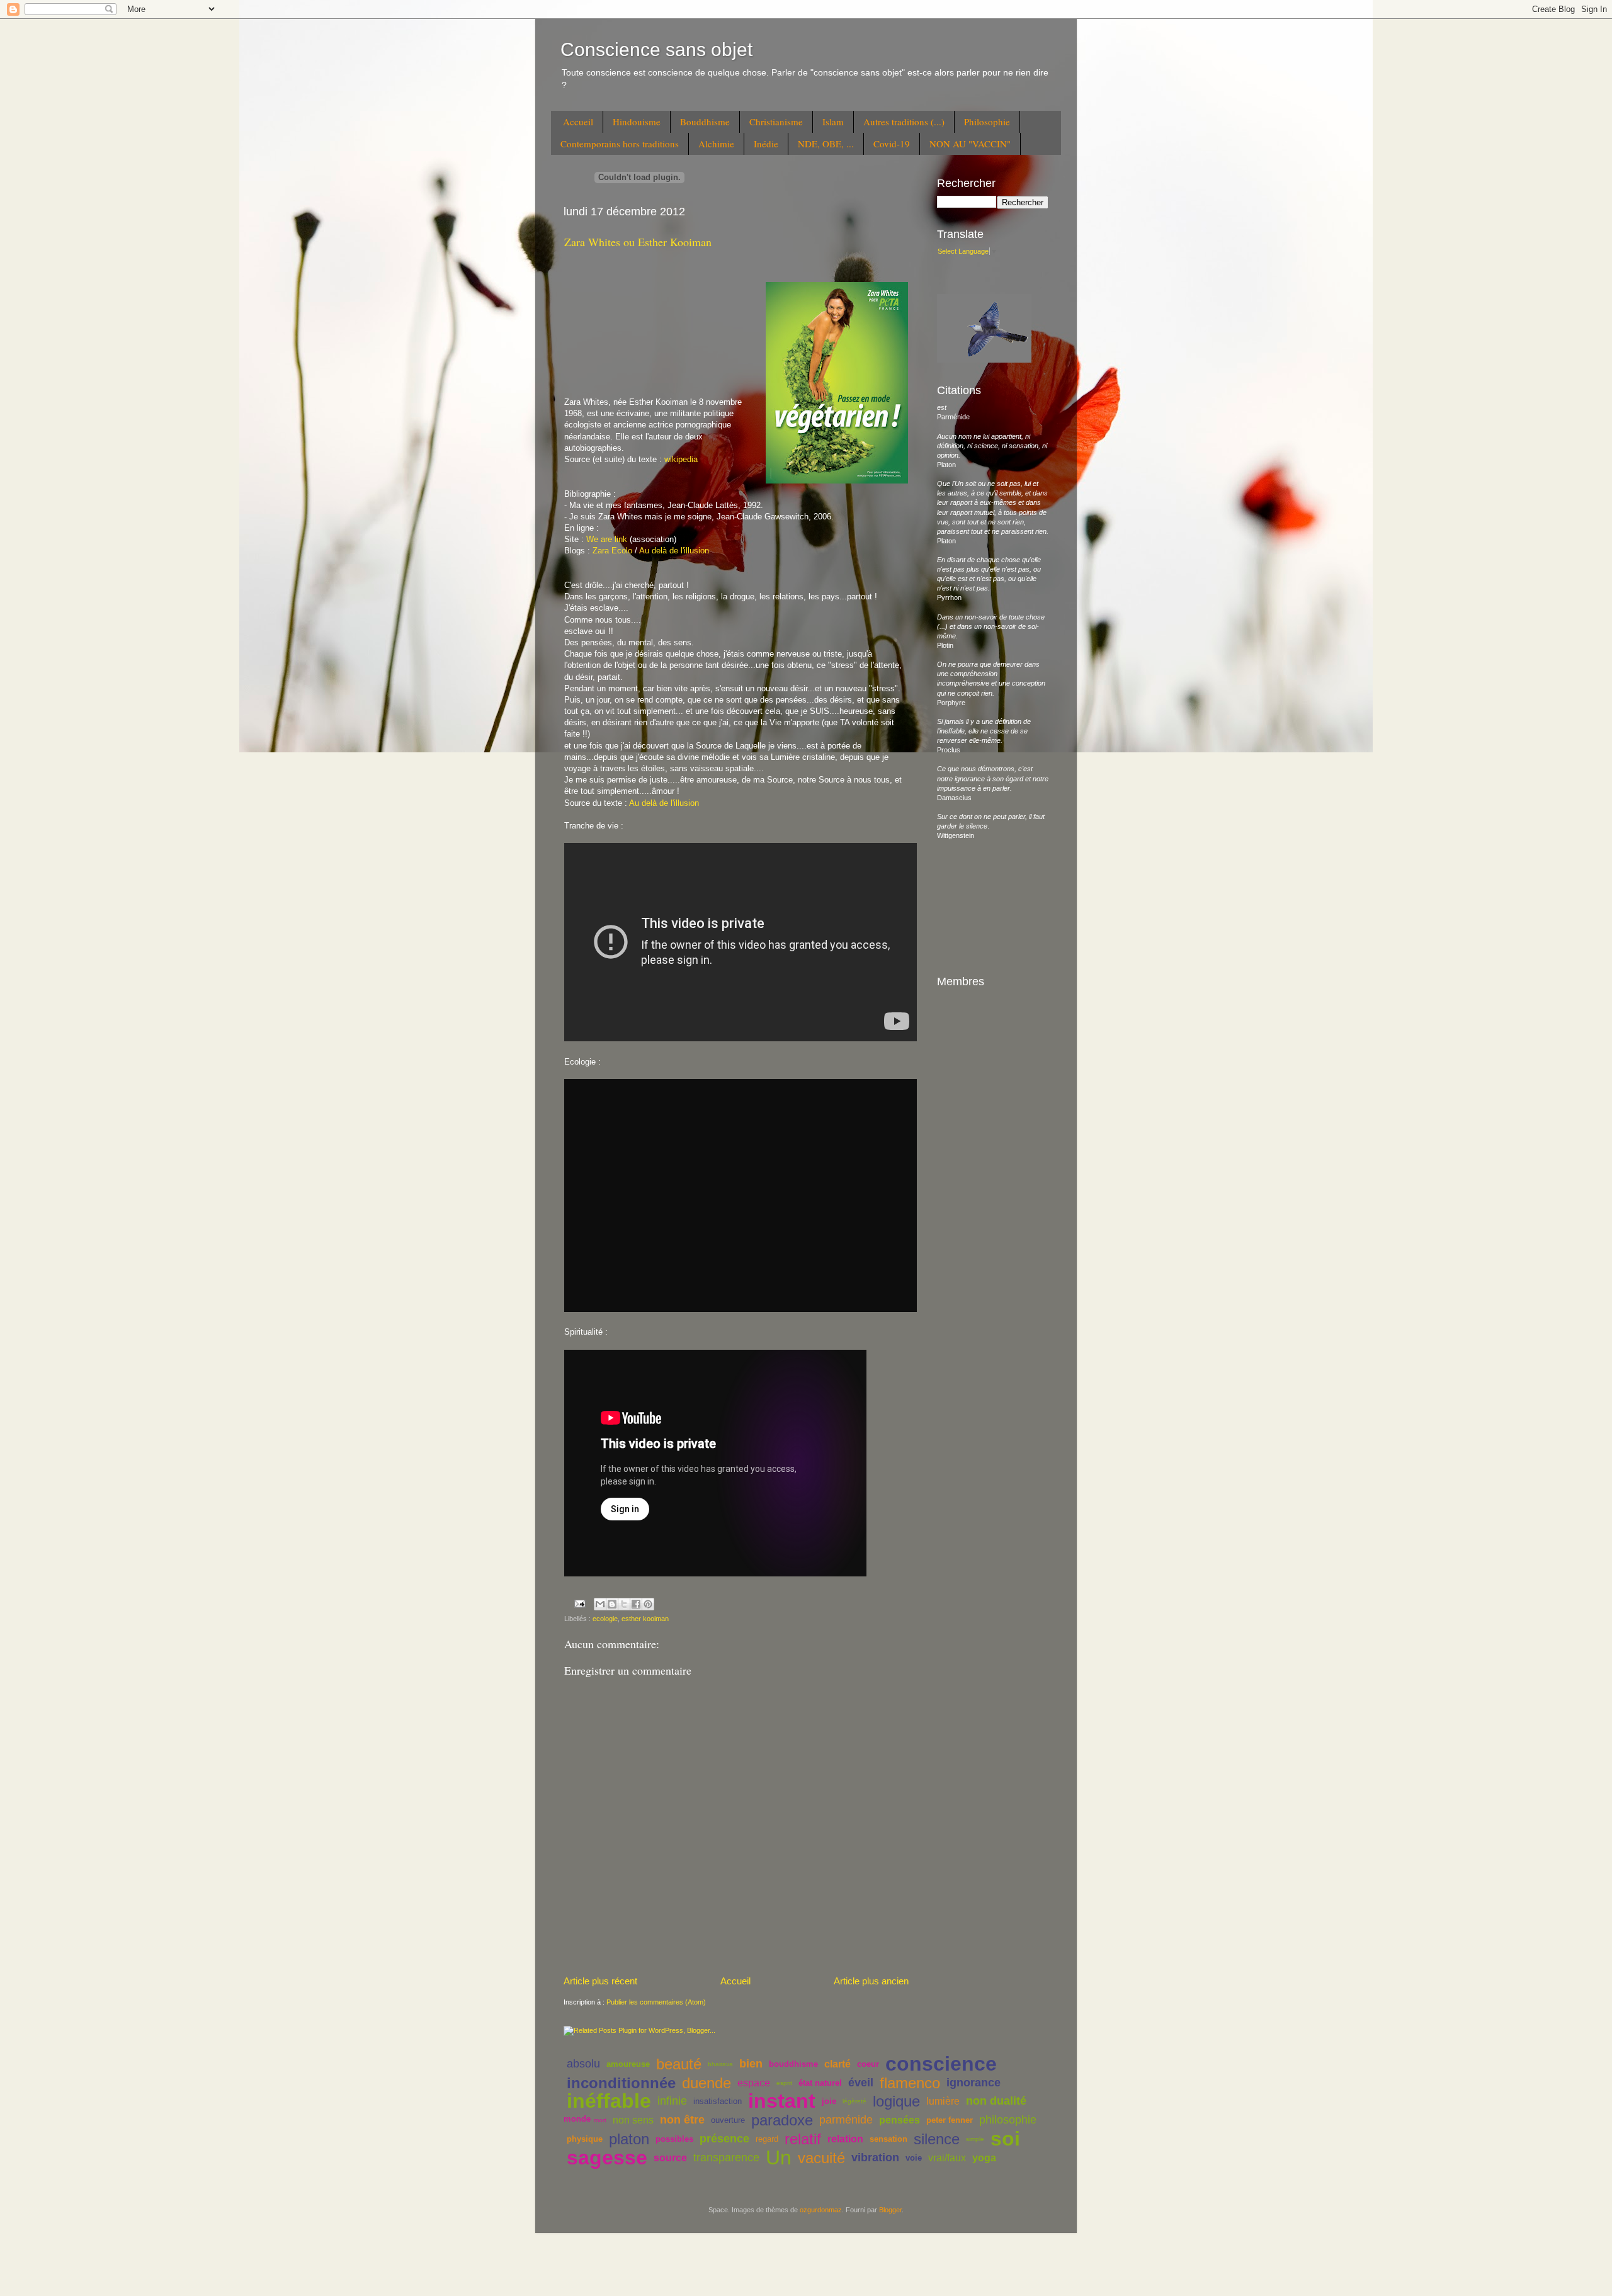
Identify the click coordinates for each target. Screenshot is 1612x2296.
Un (779, 2157)
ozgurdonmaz (821, 2210)
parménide (846, 2120)
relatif (803, 2139)
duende (707, 2083)
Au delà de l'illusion (674, 551)
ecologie (605, 1619)
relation (845, 2139)
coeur (868, 2064)
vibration (875, 2157)
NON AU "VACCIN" (970, 144)
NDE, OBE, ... (826, 144)
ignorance (973, 2083)
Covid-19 (892, 144)
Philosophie (987, 122)
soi (1005, 2139)
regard (767, 2139)
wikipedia (681, 459)
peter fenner (950, 2120)
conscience (941, 2064)
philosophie (1008, 2120)
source (670, 2158)
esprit (784, 2083)
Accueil (578, 122)
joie (829, 2101)
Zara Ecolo (612, 551)
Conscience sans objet (656, 49)
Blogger (890, 2210)
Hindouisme (637, 122)
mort (600, 2120)
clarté (837, 2064)
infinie (672, 2101)
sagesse (607, 2157)
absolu (583, 2064)
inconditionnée (621, 2083)
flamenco (910, 2083)
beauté (679, 2064)
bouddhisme (793, 2064)
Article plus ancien (871, 1981)
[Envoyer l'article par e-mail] (579, 1603)
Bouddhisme (705, 122)
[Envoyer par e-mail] (600, 1604)
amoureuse (628, 2064)
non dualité (996, 2101)
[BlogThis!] (612, 1604)
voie (914, 2158)
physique (585, 2139)
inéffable (609, 2101)
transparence (726, 2157)
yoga (984, 2158)
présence (724, 2139)
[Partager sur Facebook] (636, 1604)
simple (975, 2139)
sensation (888, 2139)
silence (937, 2139)
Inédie (766, 144)
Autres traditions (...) (904, 122)
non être (682, 2120)
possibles (674, 2139)
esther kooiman (645, 1619)
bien (751, 2064)
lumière (943, 2101)
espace (754, 2083)
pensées (900, 2120)
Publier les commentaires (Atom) (656, 2002)
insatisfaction (718, 2101)
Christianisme (776, 122)
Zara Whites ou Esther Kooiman (638, 242)
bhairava (720, 2064)
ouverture (728, 2120)
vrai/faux (947, 2158)
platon (629, 2139)
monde (577, 2119)
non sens (633, 2120)
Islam (833, 122)
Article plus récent (600, 1981)
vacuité (821, 2158)
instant (782, 2101)
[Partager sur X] (624, 1604)
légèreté (854, 2101)
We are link (607, 539)
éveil (861, 2083)
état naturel (820, 2083)
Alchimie (716, 144)
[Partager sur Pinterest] (648, 1604)
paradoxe (782, 2120)
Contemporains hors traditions (620, 144)
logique (896, 2101)
